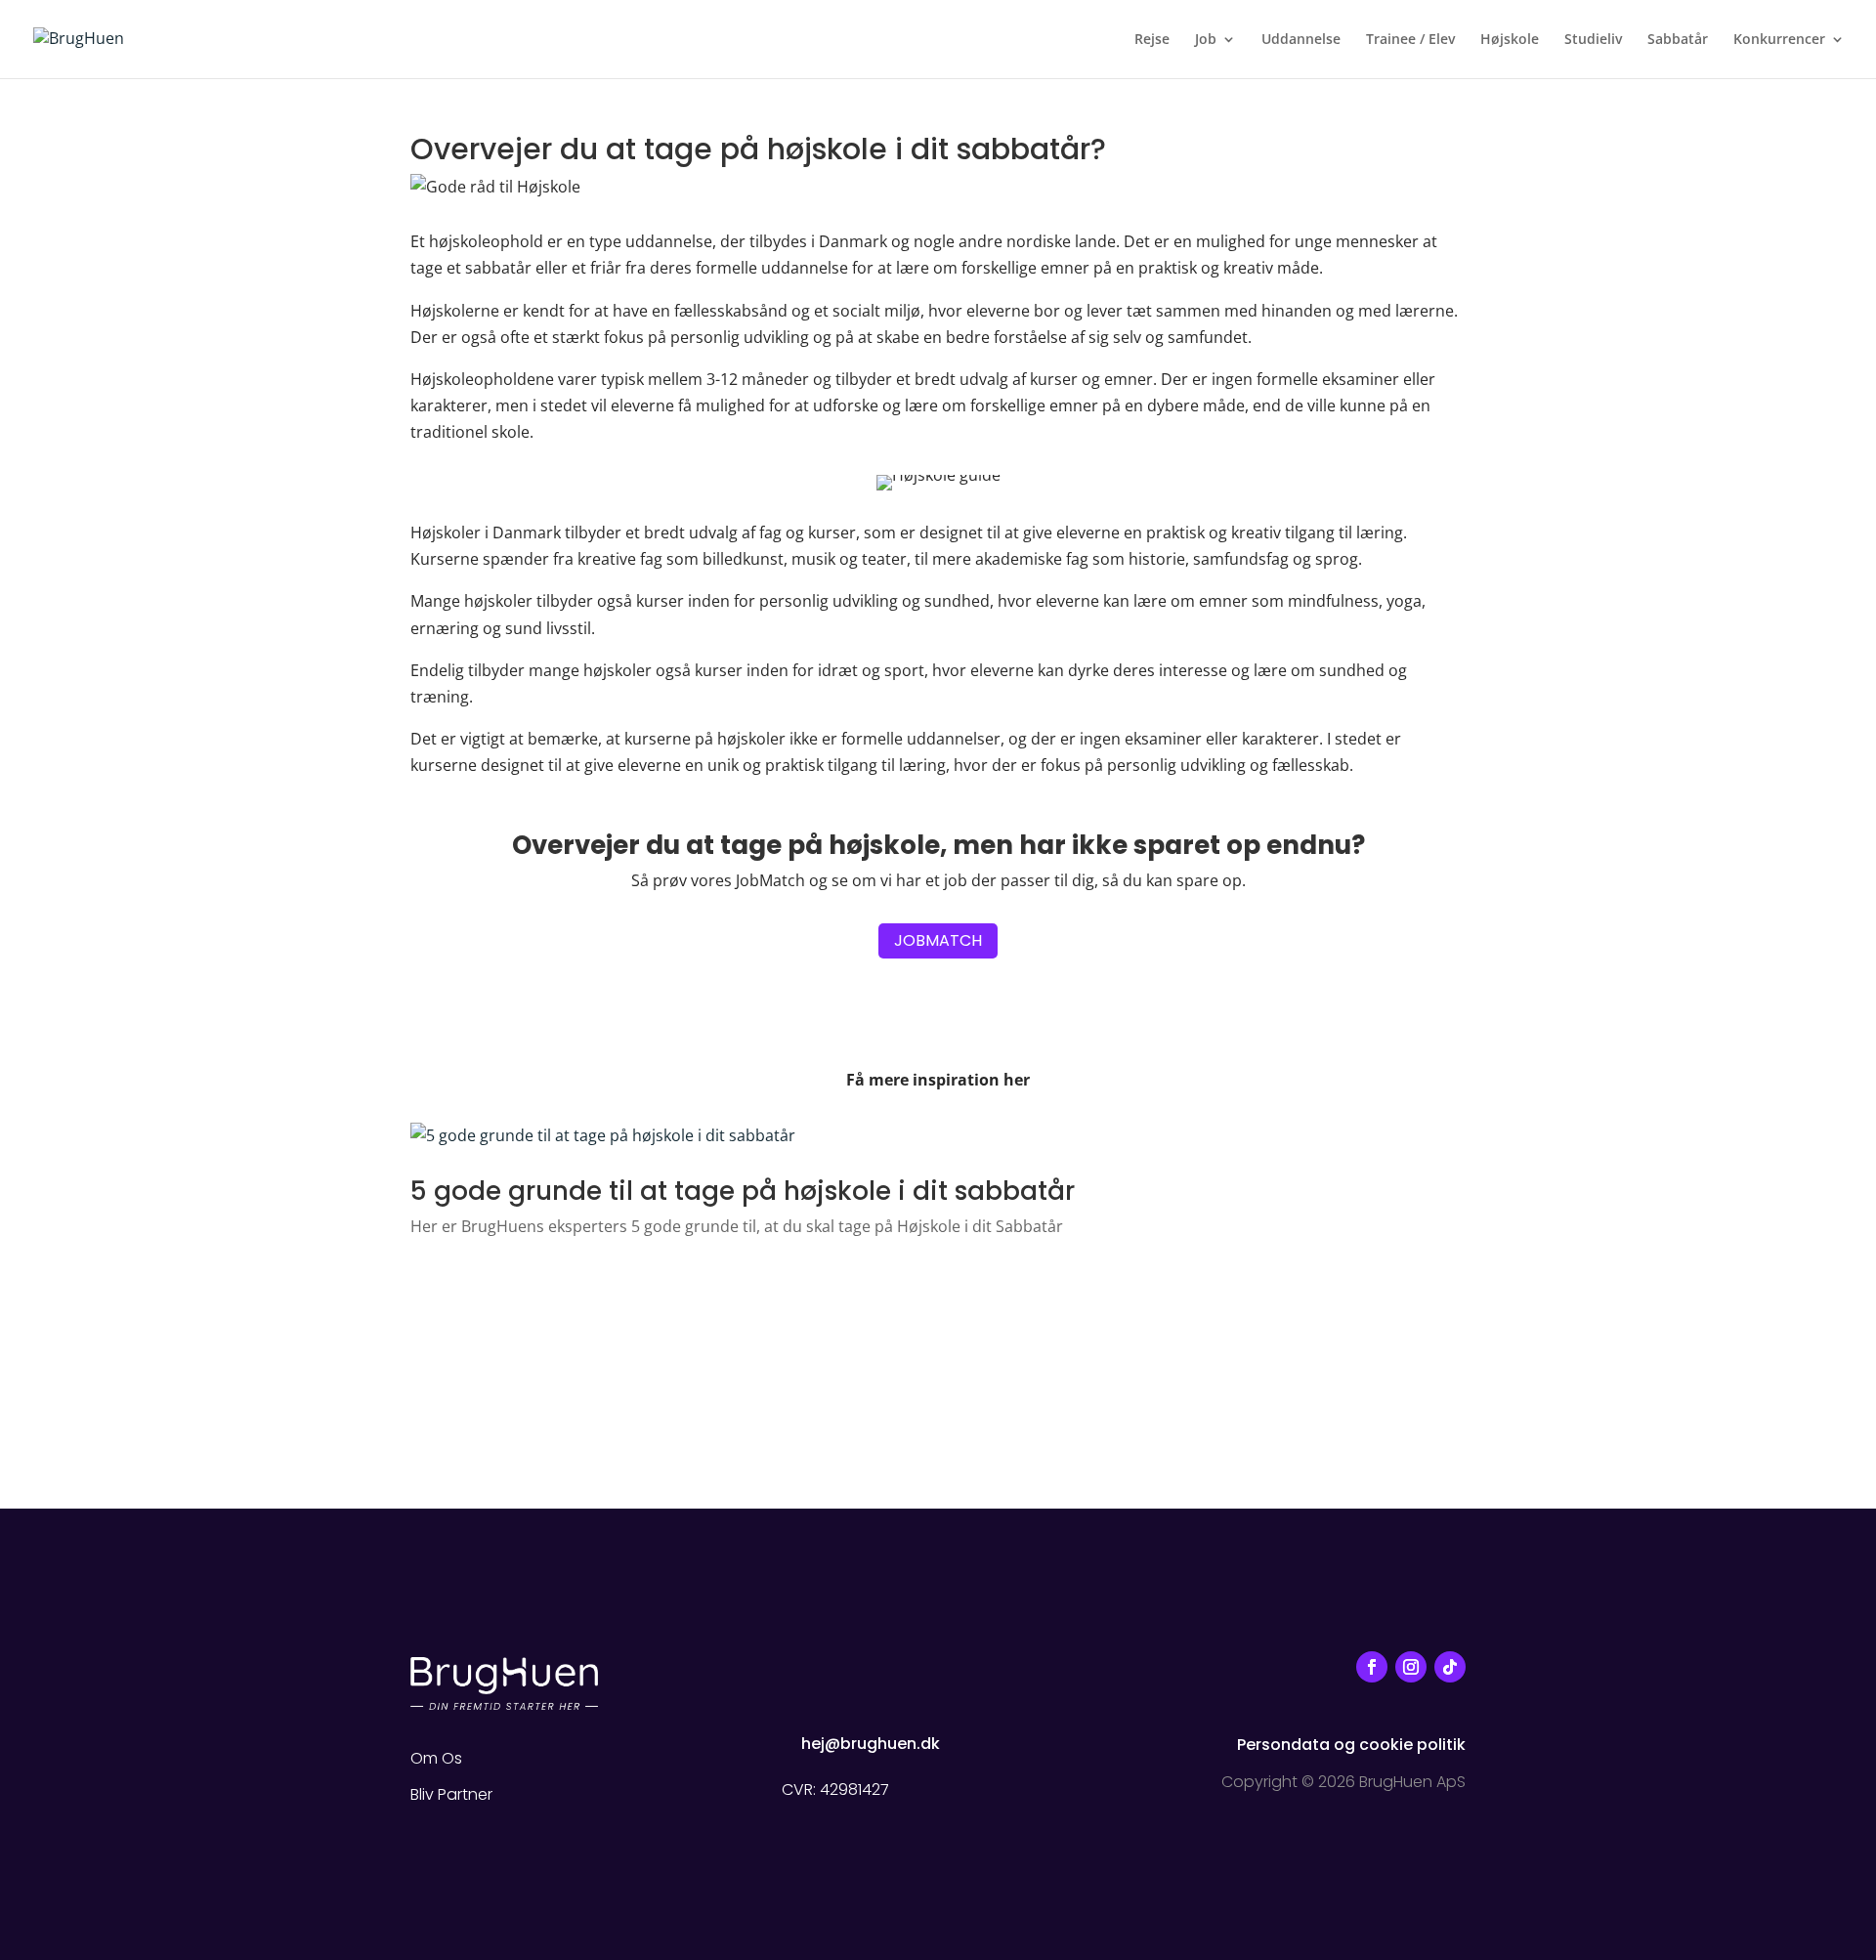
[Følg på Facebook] (1372, 1667)
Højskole (1510, 40)
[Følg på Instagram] (1411, 1667)
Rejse (1152, 40)
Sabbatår (1678, 40)
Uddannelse (1301, 40)
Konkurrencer (1779, 40)
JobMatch (938, 940)
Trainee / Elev (1410, 40)
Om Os (436, 1758)
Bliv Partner (451, 1794)
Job (1206, 40)
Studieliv (1593, 40)
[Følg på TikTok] (1450, 1667)
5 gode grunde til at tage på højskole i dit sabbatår (743, 1191)
